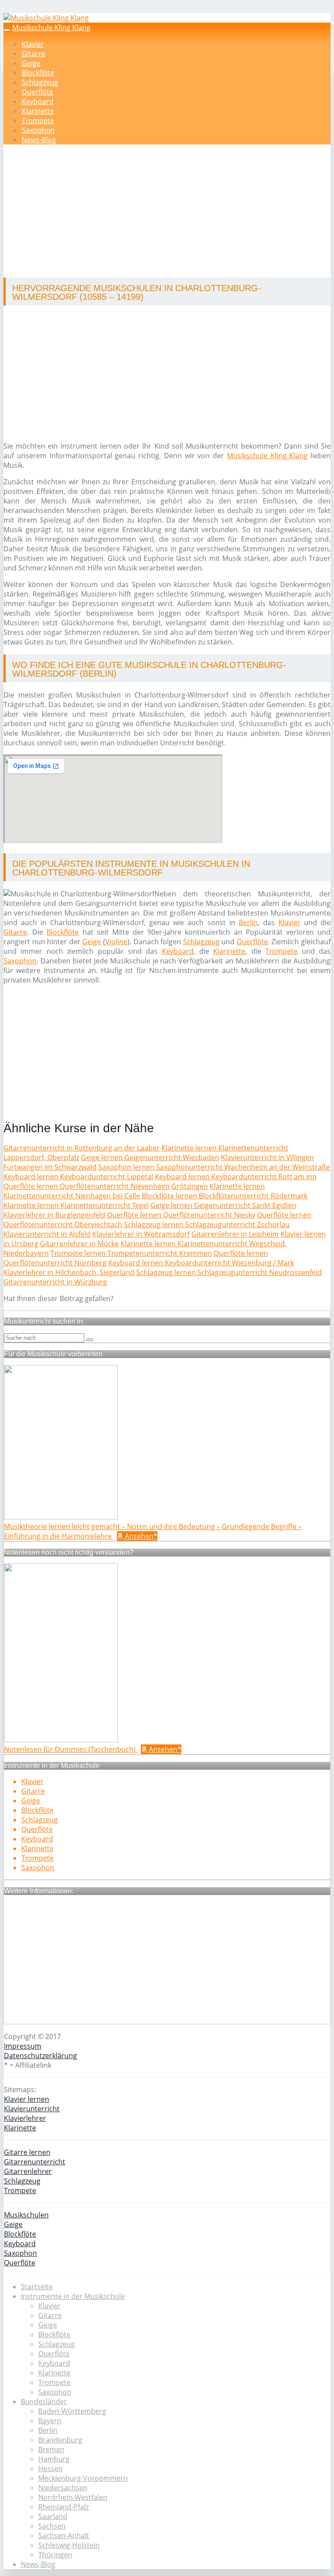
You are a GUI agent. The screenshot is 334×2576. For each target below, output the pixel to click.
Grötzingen (190, 1186)
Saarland (53, 2516)
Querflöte (37, 92)
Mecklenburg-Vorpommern (83, 2478)
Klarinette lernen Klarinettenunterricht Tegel (76, 1205)
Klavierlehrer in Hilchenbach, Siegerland (69, 1272)
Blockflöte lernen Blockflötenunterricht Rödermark (225, 1196)
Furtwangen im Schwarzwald (50, 1167)
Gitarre (33, 54)
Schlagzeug (40, 82)
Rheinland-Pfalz (63, 2507)
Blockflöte (38, 73)
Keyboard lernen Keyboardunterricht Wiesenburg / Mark (201, 1263)
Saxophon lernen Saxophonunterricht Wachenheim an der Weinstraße (214, 1167)
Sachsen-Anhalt (64, 2536)
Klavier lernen (27, 2099)
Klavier (33, 44)
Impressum (23, 2046)
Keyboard (38, 101)
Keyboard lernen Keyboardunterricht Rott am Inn (236, 1177)
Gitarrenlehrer (28, 2171)
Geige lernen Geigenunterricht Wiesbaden (150, 1157)
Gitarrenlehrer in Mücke (79, 1244)
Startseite (37, 2287)
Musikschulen (26, 2215)
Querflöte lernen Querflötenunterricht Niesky (181, 1215)
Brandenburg (60, 2440)
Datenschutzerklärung (40, 2056)
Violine (116, 942)
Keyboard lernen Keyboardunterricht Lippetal (78, 1177)
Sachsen (52, 2526)
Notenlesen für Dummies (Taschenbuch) (71, 1749)
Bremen (51, 2449)
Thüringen (55, 2555)
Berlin (248, 922)
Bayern (50, 2421)
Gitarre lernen (27, 2152)
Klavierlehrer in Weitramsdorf (141, 1234)
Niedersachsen (63, 2488)
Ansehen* (140, 1536)
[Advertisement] (170, 212)
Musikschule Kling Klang (51, 27)
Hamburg (54, 2459)
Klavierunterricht (32, 2109)
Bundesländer (44, 2402)
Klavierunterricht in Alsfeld (47, 1234)
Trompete (38, 121)
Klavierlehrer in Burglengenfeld (54, 1215)
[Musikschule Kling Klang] (46, 18)
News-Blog (39, 140)
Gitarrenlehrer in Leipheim (235, 1234)
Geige (31, 63)
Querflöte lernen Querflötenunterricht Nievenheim (87, 1186)
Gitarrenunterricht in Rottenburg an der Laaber (82, 1148)
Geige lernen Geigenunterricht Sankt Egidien (223, 1205)
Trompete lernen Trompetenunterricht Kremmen (131, 1253)
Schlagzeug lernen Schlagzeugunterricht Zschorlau (207, 1224)
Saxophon (38, 130)
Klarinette (38, 111)
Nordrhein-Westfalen (73, 2497)
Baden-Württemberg (72, 2411)
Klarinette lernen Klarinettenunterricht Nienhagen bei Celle (134, 1191)
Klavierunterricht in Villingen (267, 1157)
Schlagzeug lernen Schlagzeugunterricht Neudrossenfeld (229, 1272)
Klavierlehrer (25, 2118)
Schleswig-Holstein (69, 2545)
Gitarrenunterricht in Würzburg (55, 1282)
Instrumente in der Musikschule (73, 2296)
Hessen (50, 2469)
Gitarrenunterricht (35, 2162)
